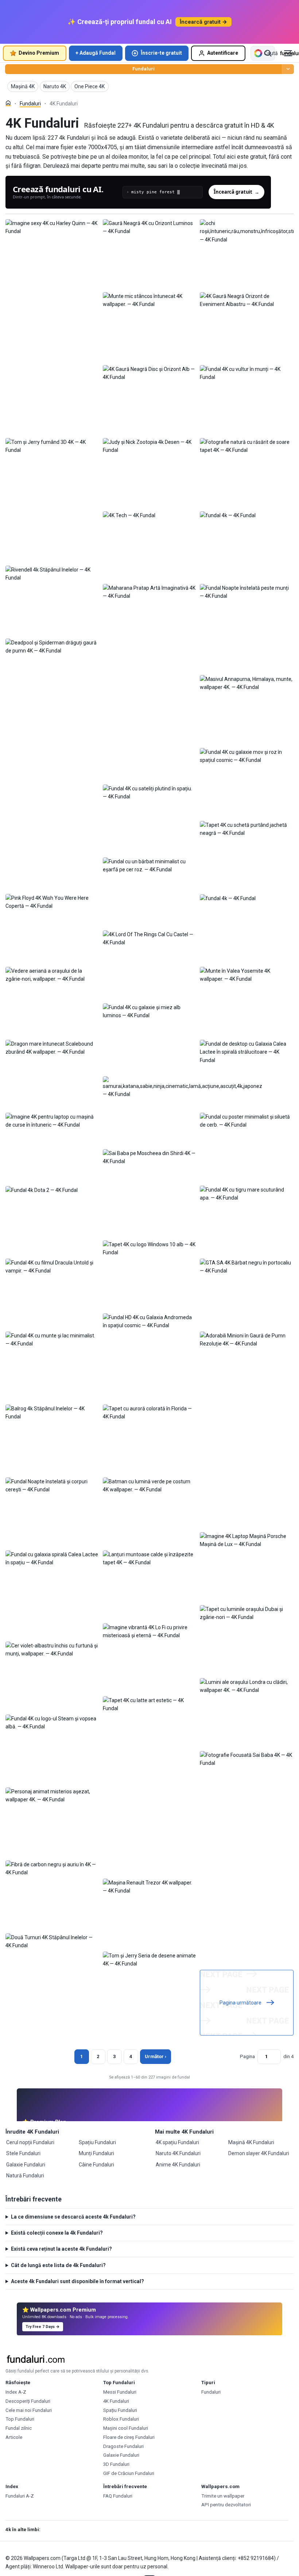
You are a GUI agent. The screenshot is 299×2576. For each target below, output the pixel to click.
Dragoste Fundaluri (123, 2446)
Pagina (247, 2056)
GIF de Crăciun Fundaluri (129, 2473)
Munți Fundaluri (96, 2153)
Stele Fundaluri (23, 2153)
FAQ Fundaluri (118, 2496)
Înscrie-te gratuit (161, 53)
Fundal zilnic (19, 2428)
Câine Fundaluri (96, 2165)
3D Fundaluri (116, 2464)
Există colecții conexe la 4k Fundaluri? (57, 2233)
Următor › (156, 2056)
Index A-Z (16, 2392)
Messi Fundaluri (120, 2392)
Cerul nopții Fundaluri (30, 2142)
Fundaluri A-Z (20, 2496)
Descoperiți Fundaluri (28, 2401)
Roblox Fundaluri (121, 2419)
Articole (14, 2437)
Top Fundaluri (20, 2419)
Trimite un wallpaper (223, 2496)
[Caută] (268, 53)
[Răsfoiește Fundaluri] (288, 69)
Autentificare (223, 53)
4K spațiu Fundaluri (177, 2142)
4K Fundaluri (116, 2401)
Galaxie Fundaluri (26, 2165)
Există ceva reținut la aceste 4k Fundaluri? (61, 2249)
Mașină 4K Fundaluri (251, 2142)
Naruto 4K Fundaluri (178, 2153)
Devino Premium (39, 53)
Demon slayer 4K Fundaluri (259, 2153)
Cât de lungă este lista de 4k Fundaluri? (58, 2265)
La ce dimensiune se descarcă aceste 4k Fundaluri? (73, 2217)
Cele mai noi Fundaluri (29, 2410)
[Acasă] (8, 103)
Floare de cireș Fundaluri (129, 2437)
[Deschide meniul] (288, 53)
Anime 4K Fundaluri (178, 2165)
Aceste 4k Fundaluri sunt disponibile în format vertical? (77, 2281)
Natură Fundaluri (25, 2176)
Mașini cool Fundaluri (126, 2428)
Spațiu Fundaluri (97, 2142)
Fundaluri (143, 69)
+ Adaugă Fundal (96, 53)
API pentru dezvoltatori (226, 2505)
